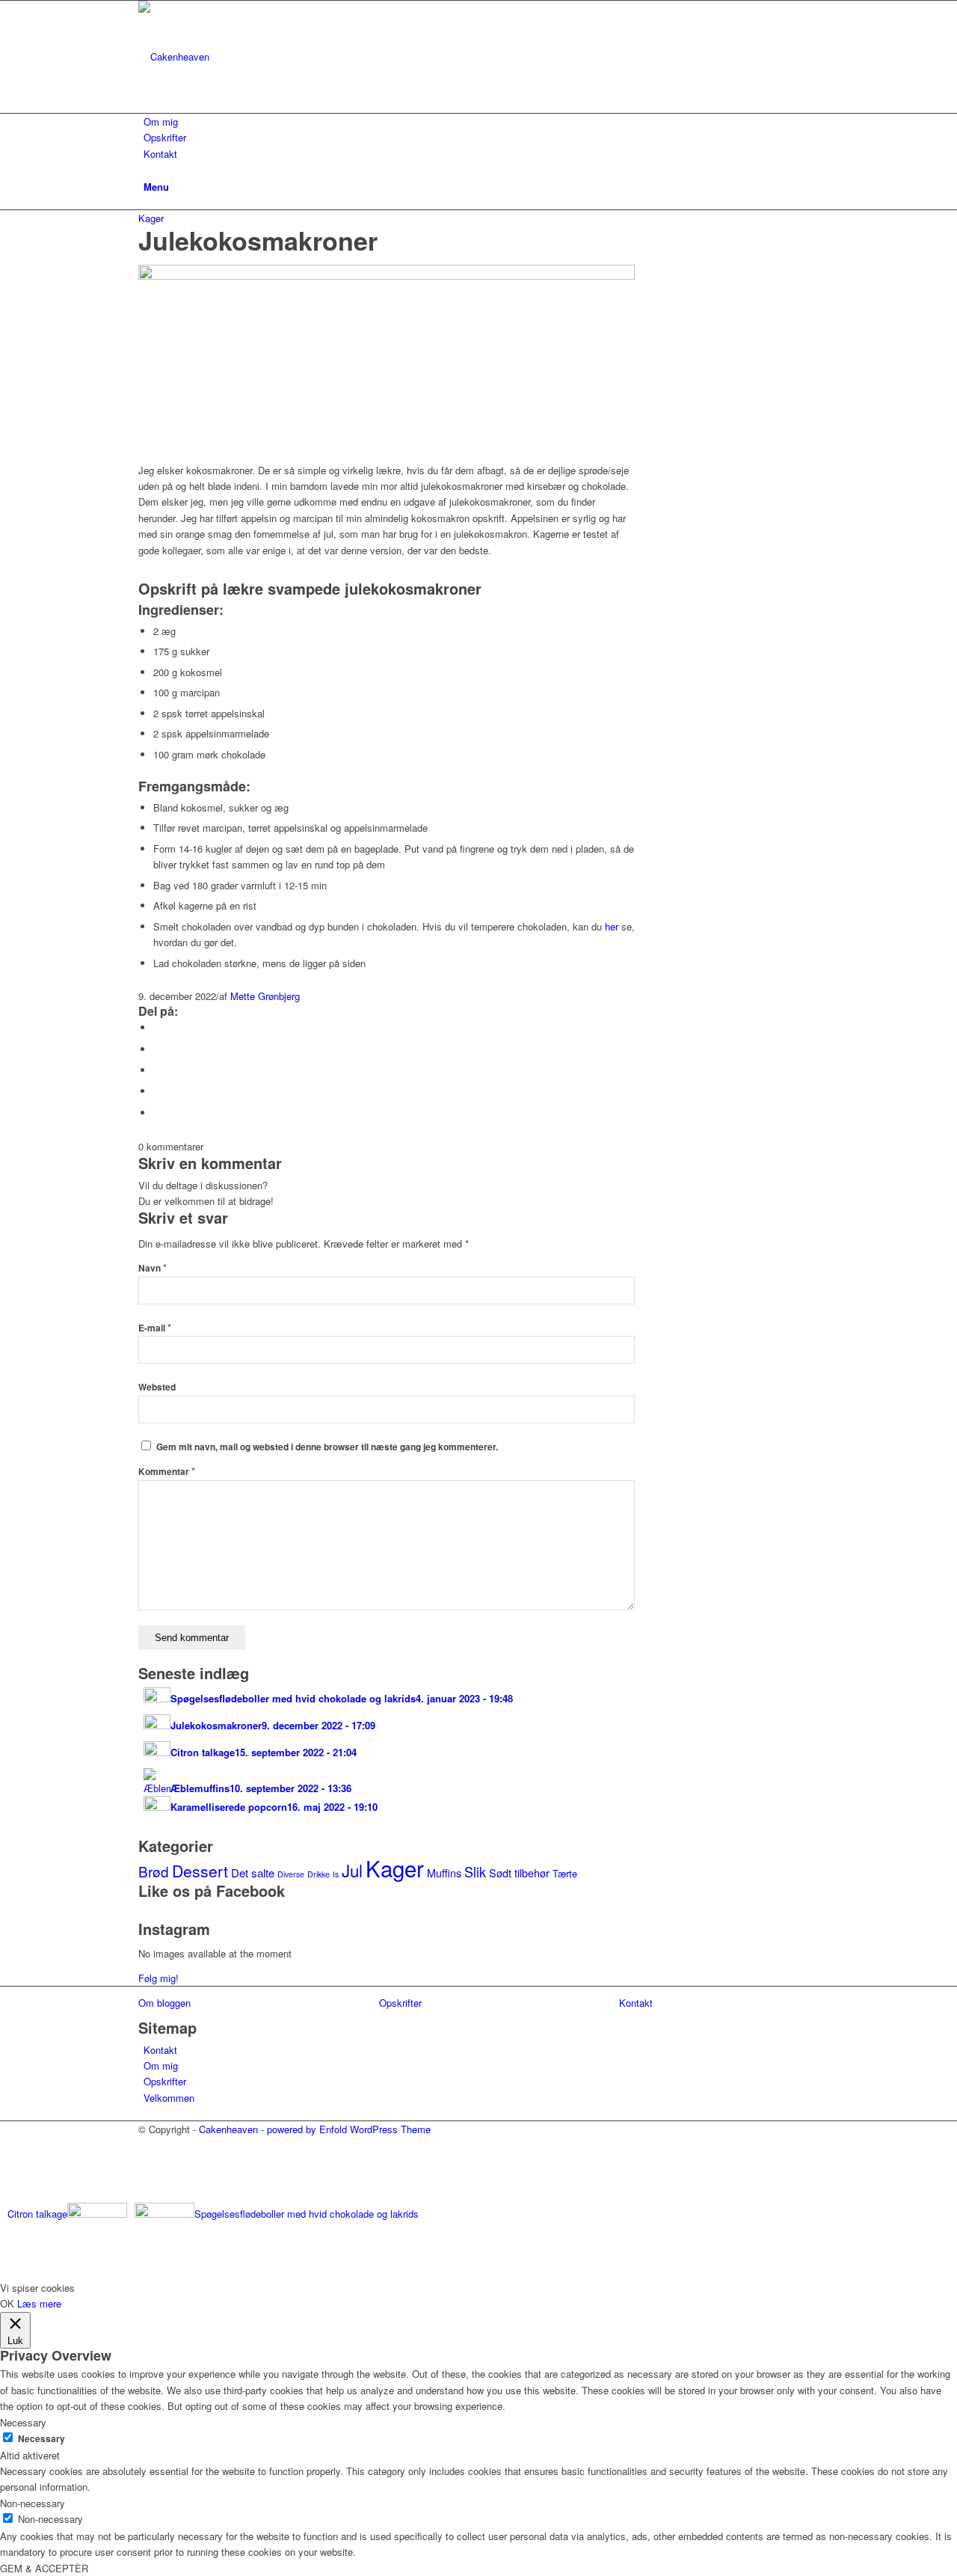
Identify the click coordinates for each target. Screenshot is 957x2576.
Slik (475, 1871)
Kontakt (160, 2050)
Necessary (41, 2439)
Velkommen (169, 2098)
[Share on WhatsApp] (157, 1070)
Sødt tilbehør (519, 1873)
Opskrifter (165, 2081)
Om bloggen (164, 2003)
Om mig (161, 2066)
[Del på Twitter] (157, 1049)
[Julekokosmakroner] (387, 276)
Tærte (565, 1873)
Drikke (319, 1874)
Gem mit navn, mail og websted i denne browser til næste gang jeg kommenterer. (327, 1447)
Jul (352, 1870)
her (612, 926)
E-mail (155, 1328)
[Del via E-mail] (157, 1113)
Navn (153, 1268)
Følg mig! (159, 1978)
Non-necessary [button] (33, 2503)
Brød (154, 1871)
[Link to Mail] (147, 2179)
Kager (151, 218)
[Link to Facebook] (147, 2146)
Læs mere (39, 2303)
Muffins (444, 1873)
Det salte (253, 1873)
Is (336, 1874)
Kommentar (167, 1472)
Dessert (200, 1871)
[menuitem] (481, 122)
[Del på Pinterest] (157, 1091)
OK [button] (7, 2303)
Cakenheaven (228, 2129)
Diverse (291, 1874)
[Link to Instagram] (147, 2162)
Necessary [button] (23, 2422)
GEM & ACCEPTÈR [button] (44, 2568)
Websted (157, 1387)
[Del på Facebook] (157, 1027)
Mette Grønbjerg (265, 996)
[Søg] (147, 169)
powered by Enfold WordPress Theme (349, 2129)
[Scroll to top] (4, 2270)
